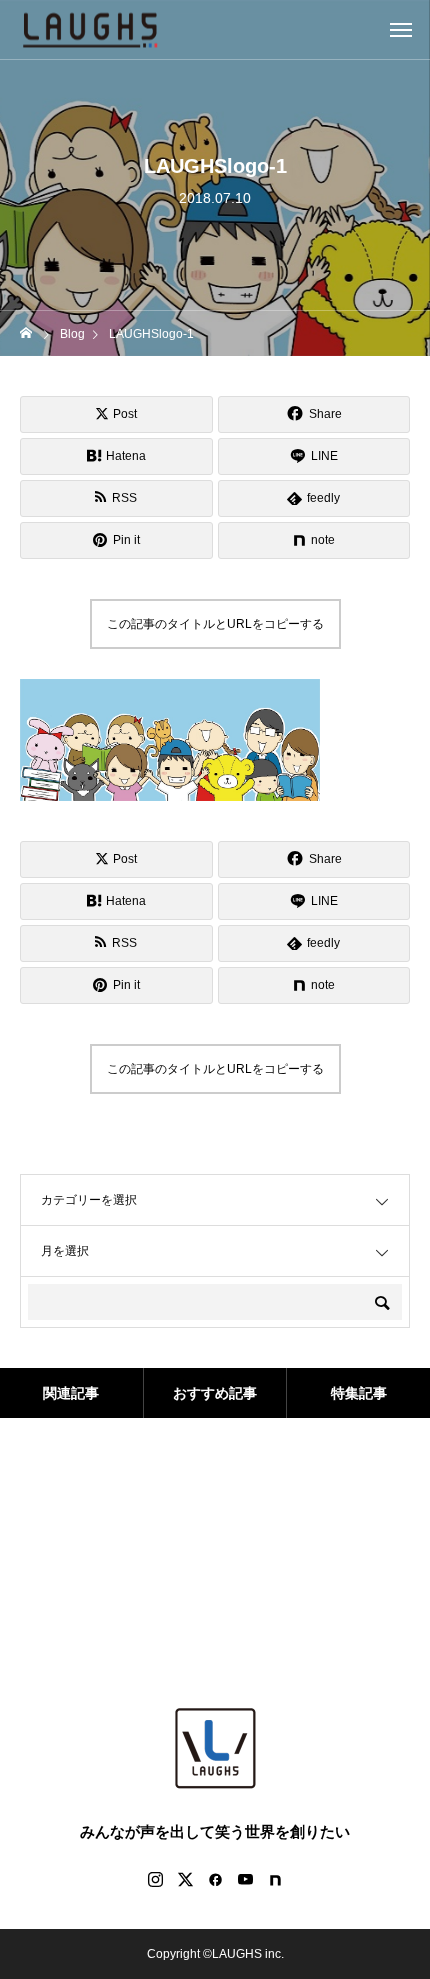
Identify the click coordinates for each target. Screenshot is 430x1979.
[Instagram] (155, 1879)
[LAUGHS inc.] (90, 29)
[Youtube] (245, 1879)
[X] (185, 1879)
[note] (275, 1879)
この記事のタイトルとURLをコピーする (215, 624)
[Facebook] (215, 1879)
